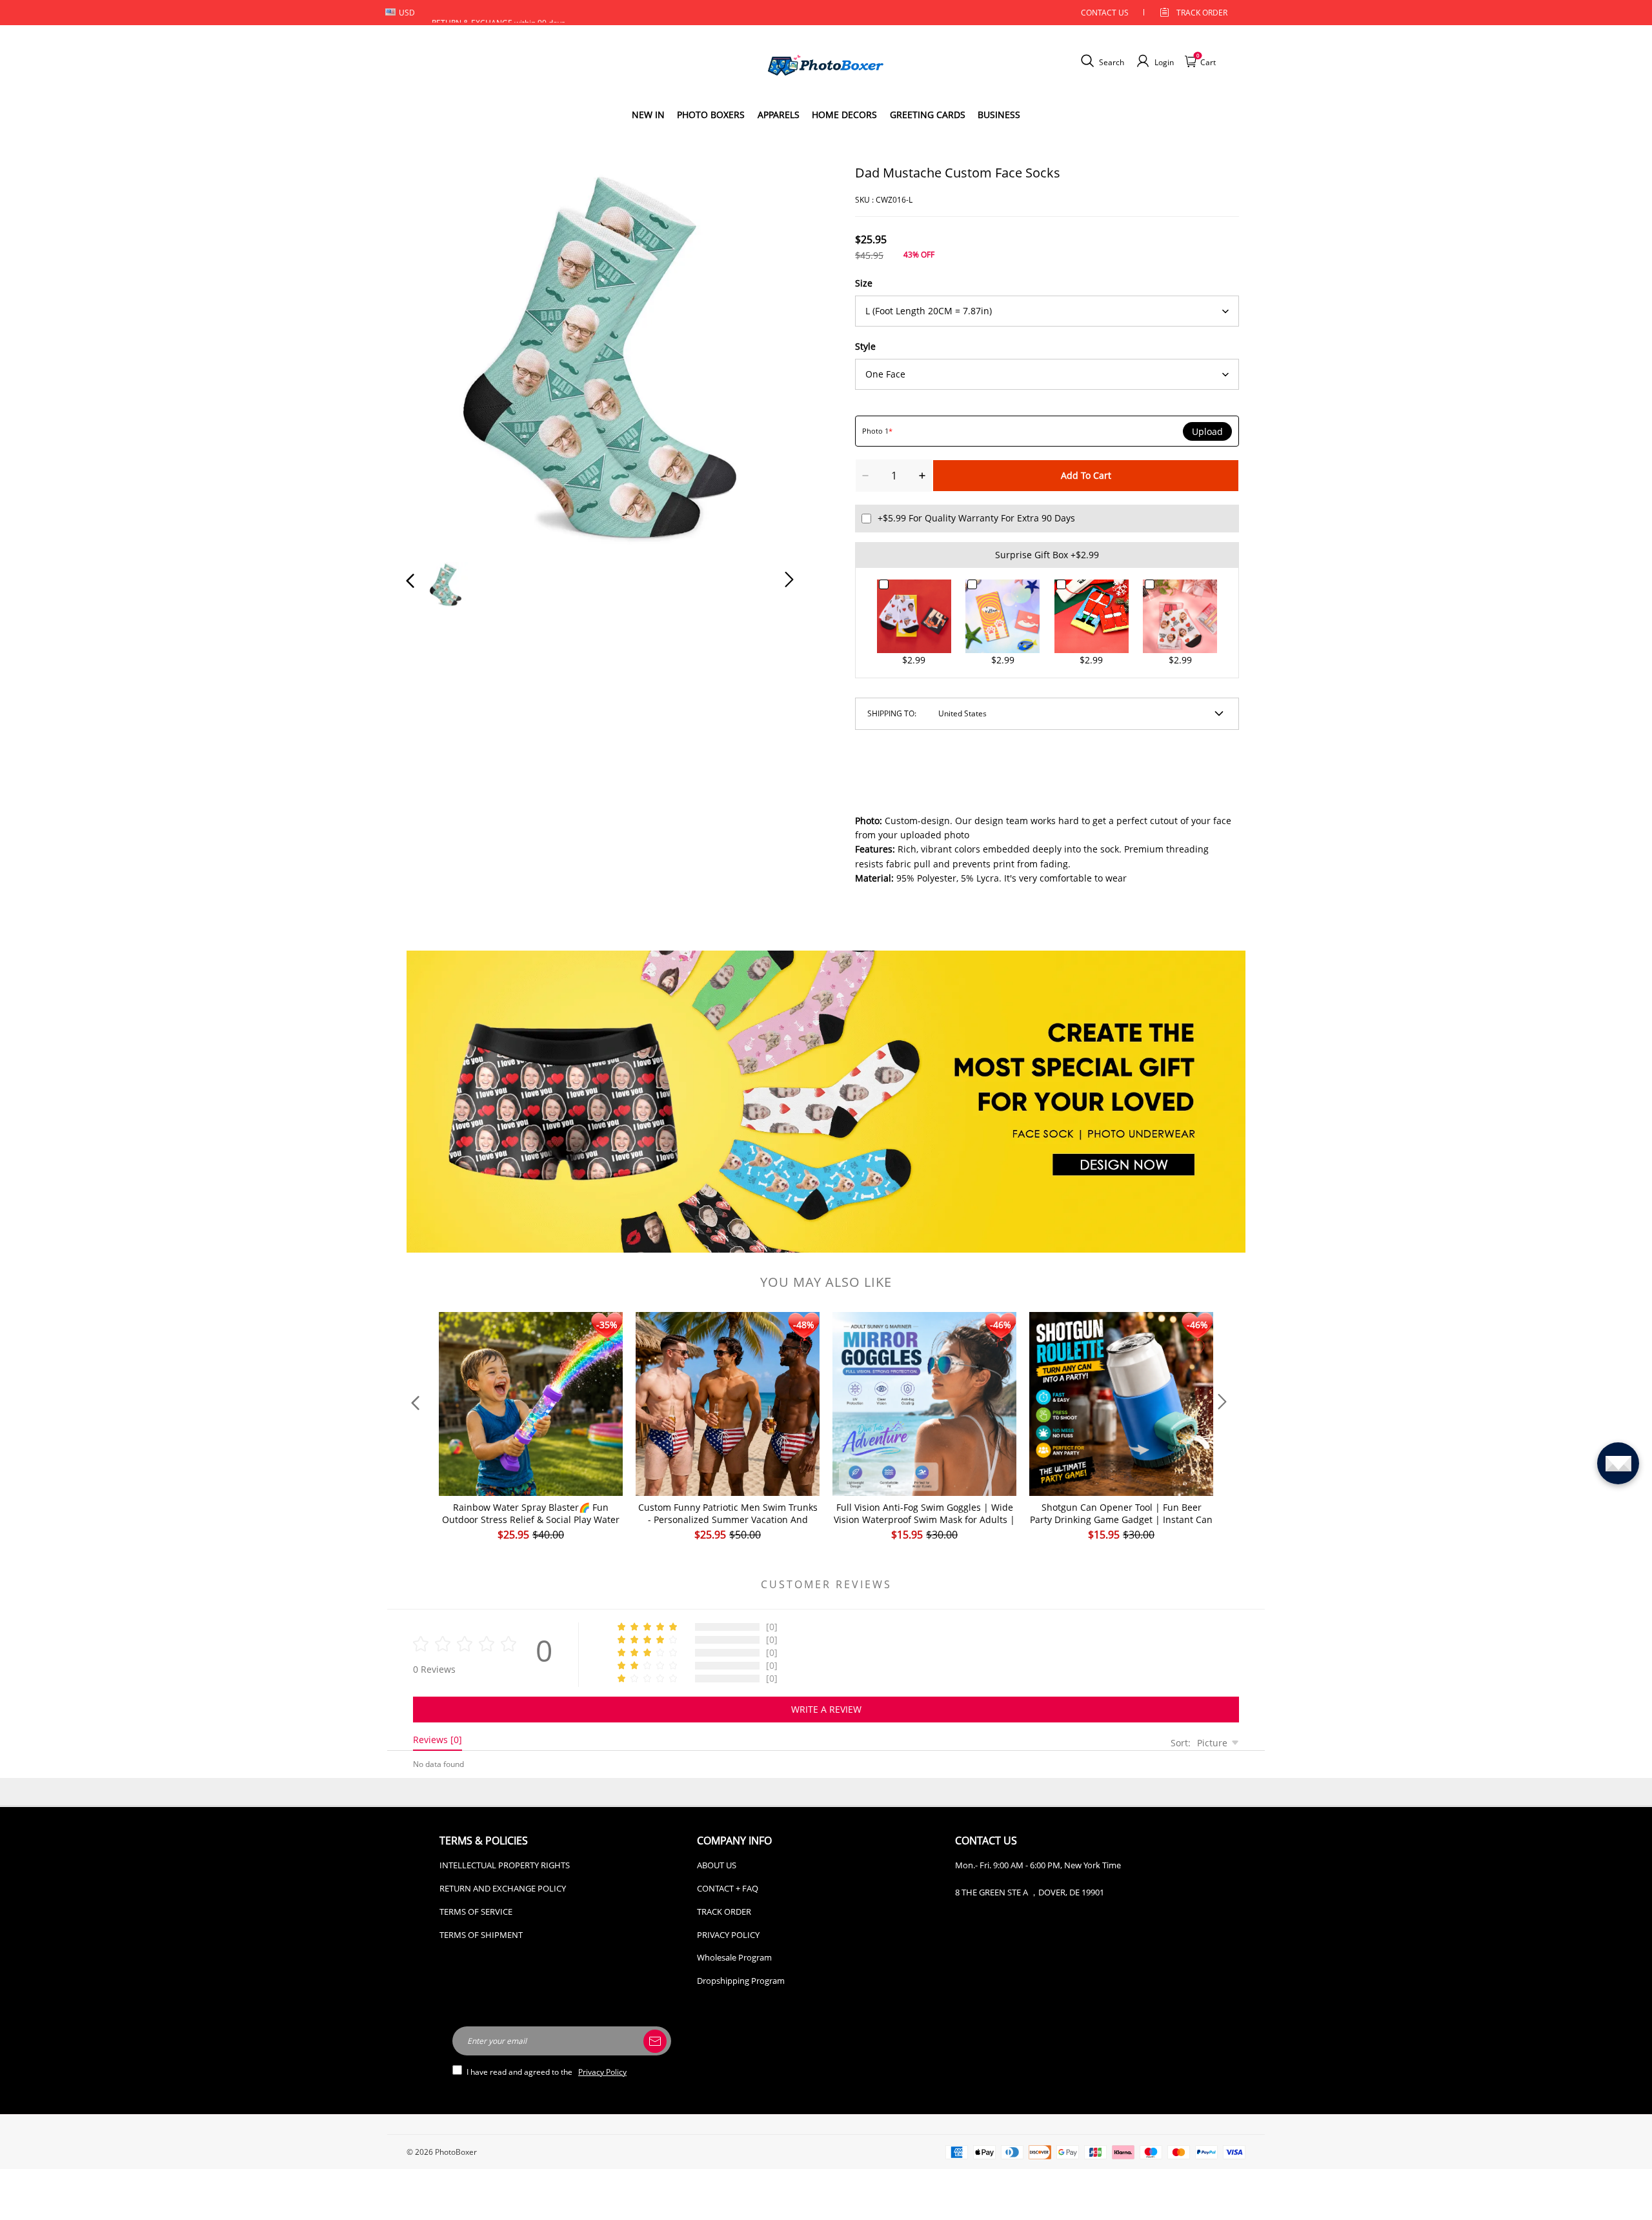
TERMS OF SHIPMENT (481, 1935)
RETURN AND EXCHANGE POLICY (503, 1888)
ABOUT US (717, 1865)
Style (865, 346)
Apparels (779, 115)
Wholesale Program (734, 1957)
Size (864, 283)
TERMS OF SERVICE (476, 1912)
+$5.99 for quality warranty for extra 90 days (976, 518)
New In (648, 115)
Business (999, 115)
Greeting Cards (928, 115)
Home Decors (844, 115)
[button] (436, 356)
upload (1207, 432)
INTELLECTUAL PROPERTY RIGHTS (505, 1865)
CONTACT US (1105, 13)
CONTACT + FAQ (728, 1888)
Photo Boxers (711, 115)
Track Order (1202, 13)
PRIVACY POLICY (728, 1935)
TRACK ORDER (724, 1912)
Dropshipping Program (741, 1981)
